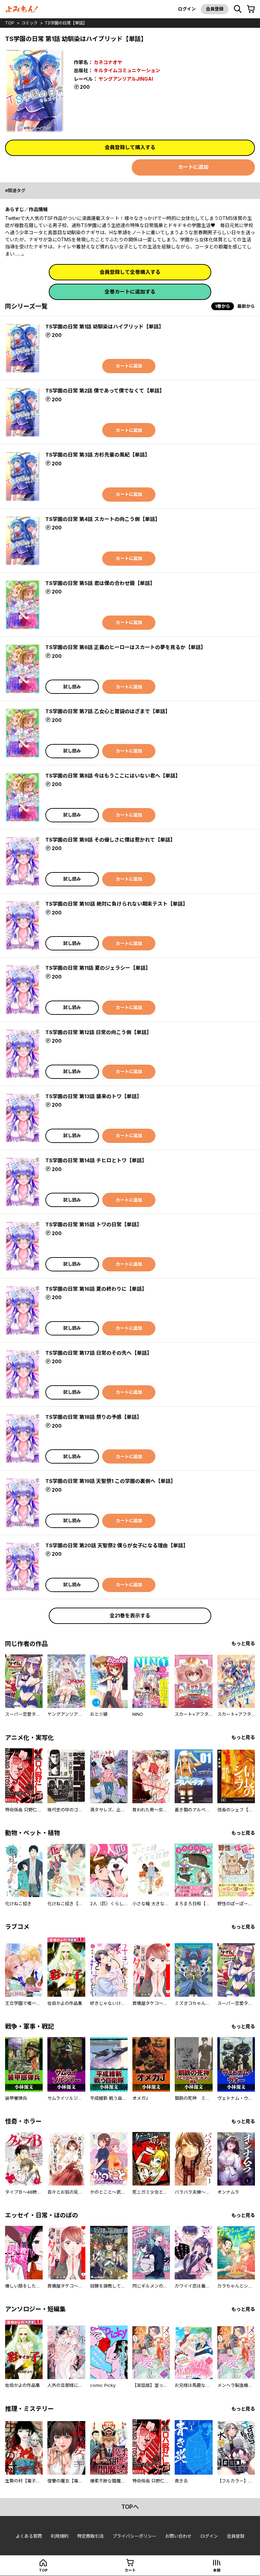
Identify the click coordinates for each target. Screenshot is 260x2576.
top (10, 23)
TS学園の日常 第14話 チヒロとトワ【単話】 (96, 1160)
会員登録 (215, 9)
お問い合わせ (178, 2536)
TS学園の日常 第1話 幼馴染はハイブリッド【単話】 (105, 327)
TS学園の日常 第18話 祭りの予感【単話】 (94, 1417)
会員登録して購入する (130, 147)
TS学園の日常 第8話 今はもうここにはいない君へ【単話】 (113, 776)
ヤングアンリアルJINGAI (126, 79)
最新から (246, 306)
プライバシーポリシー (134, 2536)
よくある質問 (29, 2536)
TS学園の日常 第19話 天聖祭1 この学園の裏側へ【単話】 (111, 1481)
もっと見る (243, 1643)
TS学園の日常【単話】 (66, 23)
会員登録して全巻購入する (130, 272)
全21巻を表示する (130, 1616)
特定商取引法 (90, 2536)
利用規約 (60, 2536)
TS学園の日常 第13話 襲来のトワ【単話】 (94, 1096)
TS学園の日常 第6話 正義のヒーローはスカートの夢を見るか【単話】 (126, 647)
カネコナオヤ (108, 62)
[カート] (251, 9)
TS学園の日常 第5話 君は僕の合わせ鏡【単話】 (100, 583)
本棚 (217, 2570)
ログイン (187, 9)
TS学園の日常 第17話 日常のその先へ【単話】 (99, 1353)
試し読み (72, 687)
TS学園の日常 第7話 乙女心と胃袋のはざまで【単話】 (108, 711)
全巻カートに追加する (130, 292)
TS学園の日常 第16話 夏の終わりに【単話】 (96, 1289)
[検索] (238, 9)
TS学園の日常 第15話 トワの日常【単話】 (94, 1224)
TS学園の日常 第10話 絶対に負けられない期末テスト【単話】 (117, 904)
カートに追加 (193, 167)
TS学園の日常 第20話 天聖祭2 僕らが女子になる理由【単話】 (117, 1545)
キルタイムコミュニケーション (127, 70)
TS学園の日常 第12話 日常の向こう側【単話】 (99, 1032)
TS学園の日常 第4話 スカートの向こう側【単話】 (103, 519)
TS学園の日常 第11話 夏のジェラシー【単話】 (98, 968)
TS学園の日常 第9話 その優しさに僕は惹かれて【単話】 (110, 840)
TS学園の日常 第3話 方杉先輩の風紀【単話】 (98, 455)
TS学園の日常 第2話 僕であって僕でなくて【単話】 (105, 391)
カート (130, 2570)
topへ (130, 2507)
